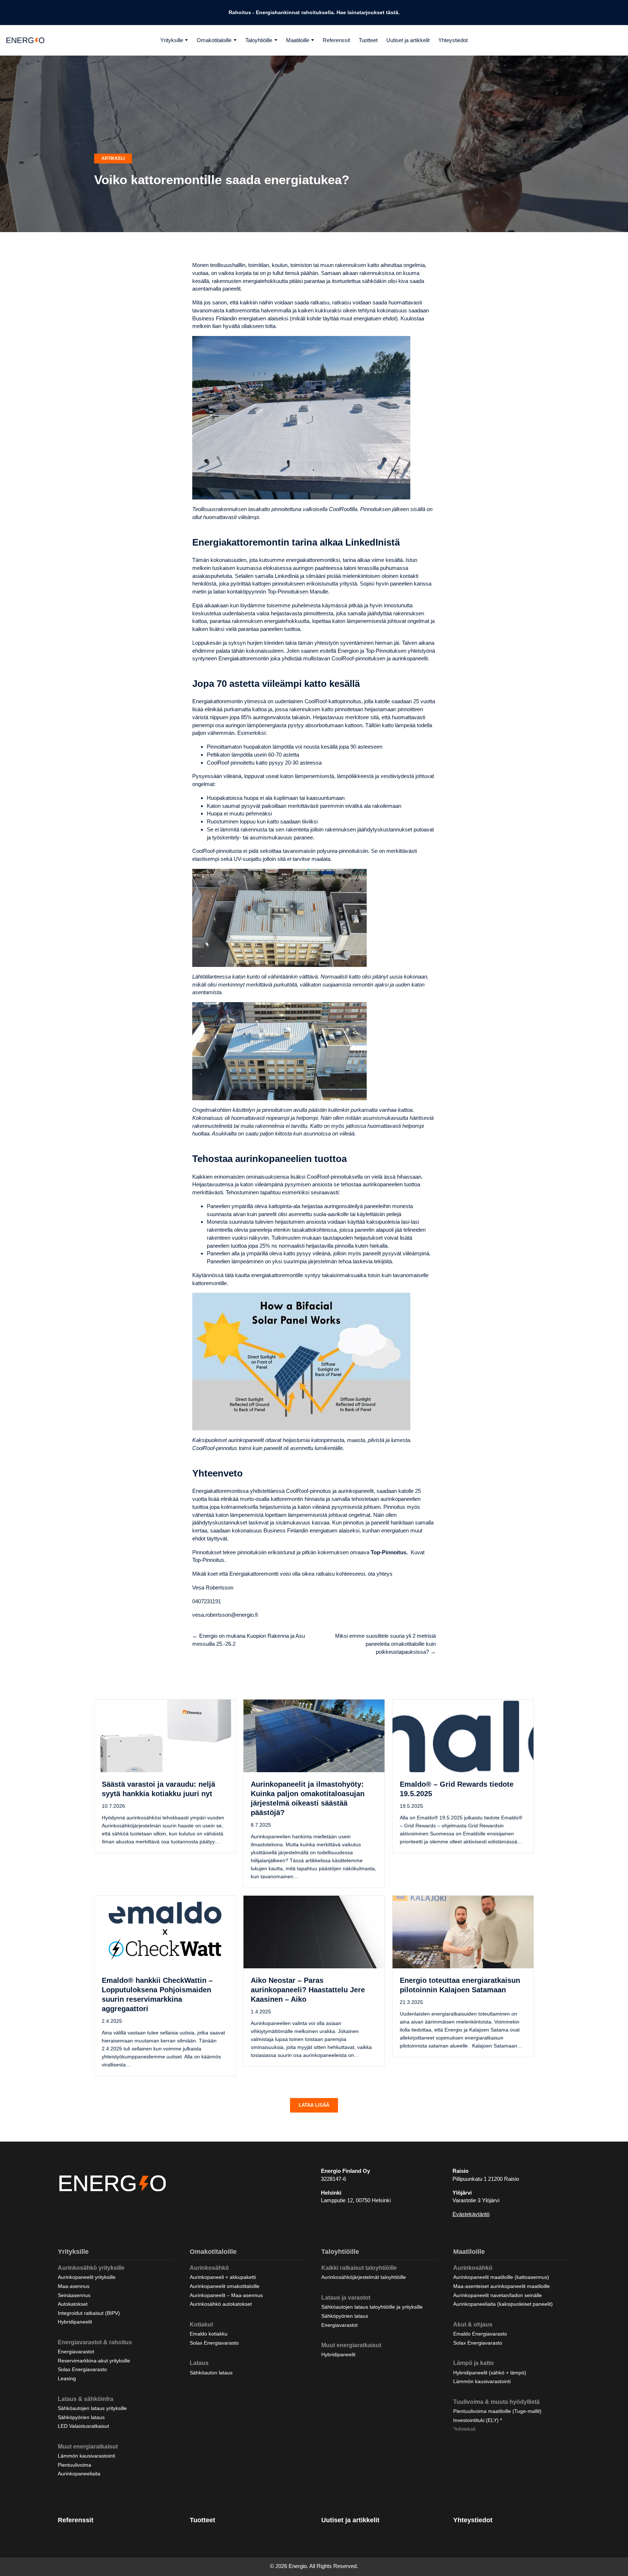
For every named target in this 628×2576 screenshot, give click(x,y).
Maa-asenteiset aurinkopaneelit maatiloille (502, 2286)
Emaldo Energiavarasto (480, 2334)
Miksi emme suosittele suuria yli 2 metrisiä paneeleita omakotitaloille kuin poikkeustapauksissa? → (385, 1644)
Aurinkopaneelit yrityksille (87, 2277)
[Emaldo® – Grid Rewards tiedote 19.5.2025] (463, 1735)
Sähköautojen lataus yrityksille (92, 2408)
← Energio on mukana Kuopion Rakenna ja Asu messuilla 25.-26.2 (249, 1640)
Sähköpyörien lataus (81, 2417)
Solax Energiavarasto (82, 2369)
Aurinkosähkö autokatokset (221, 2304)
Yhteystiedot (453, 40)
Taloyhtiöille (259, 40)
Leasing (67, 2378)
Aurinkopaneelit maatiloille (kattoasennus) (501, 2277)
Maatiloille (298, 40)
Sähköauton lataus (211, 2373)
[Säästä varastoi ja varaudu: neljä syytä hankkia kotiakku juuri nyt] (165, 1735)
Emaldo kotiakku (209, 2334)
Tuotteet (368, 40)
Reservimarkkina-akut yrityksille (94, 2361)
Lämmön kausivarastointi (86, 2456)
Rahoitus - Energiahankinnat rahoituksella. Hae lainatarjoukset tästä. (314, 12)
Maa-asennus (74, 2286)
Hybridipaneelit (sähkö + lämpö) (490, 2373)
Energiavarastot (76, 2352)
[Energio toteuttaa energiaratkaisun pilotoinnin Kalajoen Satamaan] (463, 1931)
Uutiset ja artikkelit (408, 40)
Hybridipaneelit (75, 2322)
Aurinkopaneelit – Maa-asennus (226, 2295)
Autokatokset (73, 2304)
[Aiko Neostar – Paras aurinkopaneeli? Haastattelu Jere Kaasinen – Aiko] (314, 1931)
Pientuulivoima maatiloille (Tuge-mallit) (497, 2411)
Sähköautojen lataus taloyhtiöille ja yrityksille (372, 2307)
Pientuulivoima (75, 2465)
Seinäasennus (74, 2295)
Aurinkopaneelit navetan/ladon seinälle (498, 2295)
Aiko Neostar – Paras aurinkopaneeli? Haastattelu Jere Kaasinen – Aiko (308, 1990)
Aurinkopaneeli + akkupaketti (223, 2277)
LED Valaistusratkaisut (83, 2426)
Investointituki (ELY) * (478, 2420)
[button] (314, 2105)
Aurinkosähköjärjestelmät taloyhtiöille (364, 2277)
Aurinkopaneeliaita (79, 2474)
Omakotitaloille (214, 40)
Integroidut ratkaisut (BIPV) (89, 2313)
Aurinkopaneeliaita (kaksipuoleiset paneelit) (503, 2304)
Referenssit (336, 40)
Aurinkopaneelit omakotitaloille (225, 2286)
